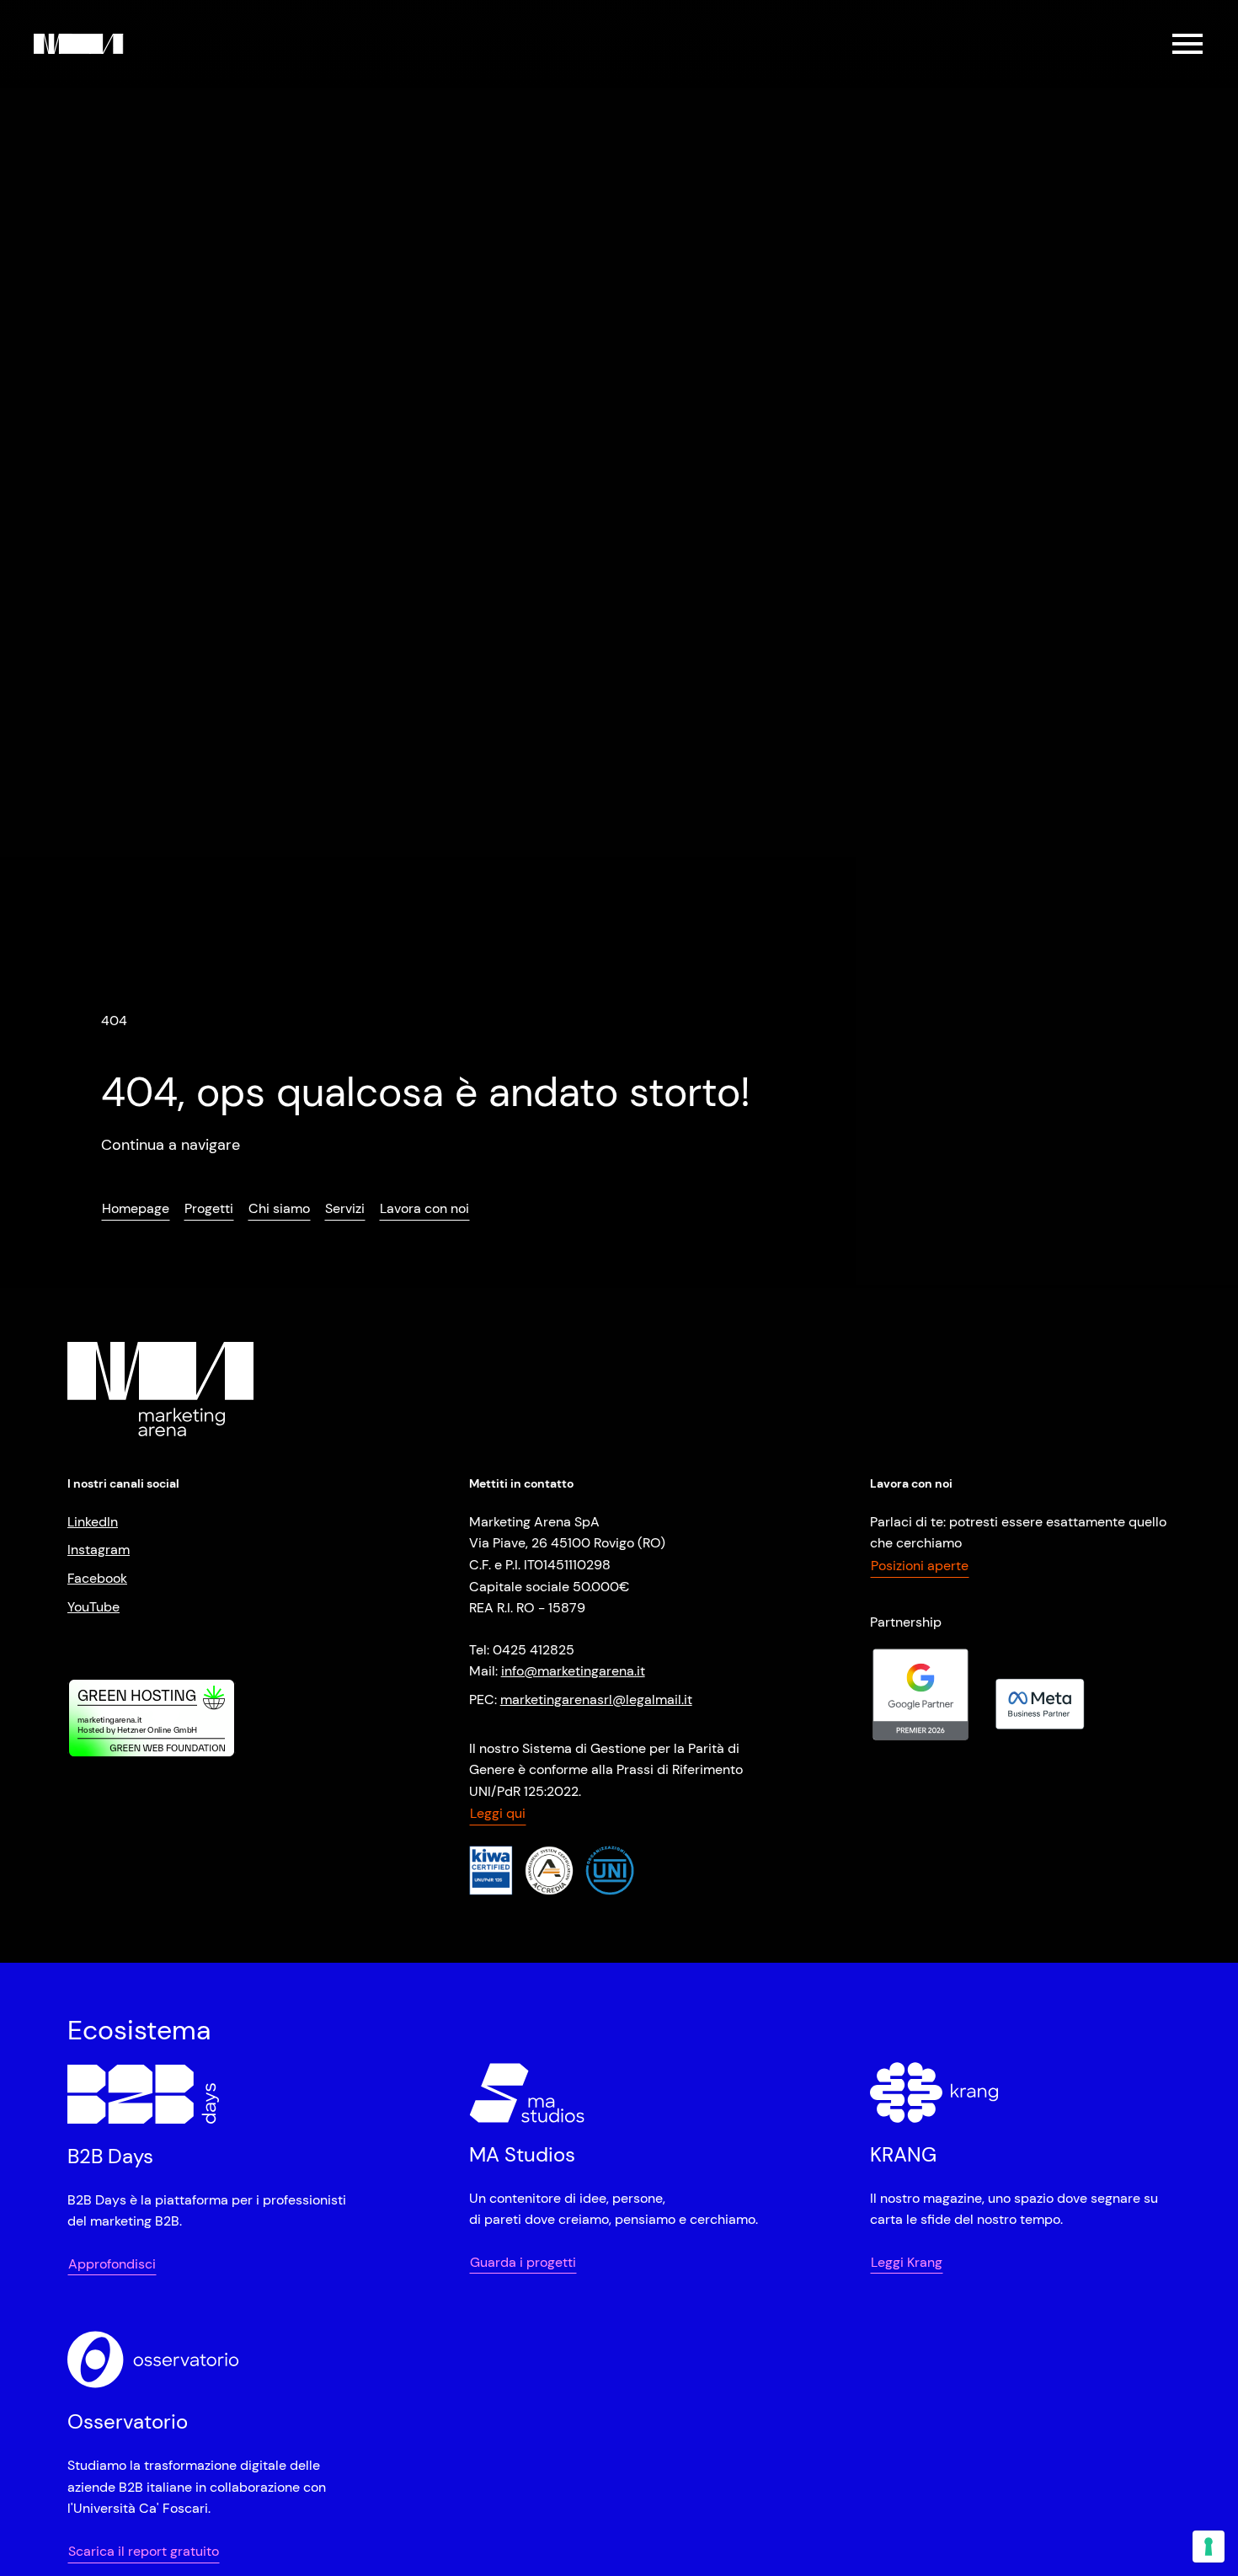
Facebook (97, 1578)
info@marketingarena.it (573, 1671)
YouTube (93, 1607)
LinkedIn (93, 1522)
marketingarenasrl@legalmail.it (596, 1700)
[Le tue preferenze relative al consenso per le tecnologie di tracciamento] (1209, 2547)
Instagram (99, 1550)
